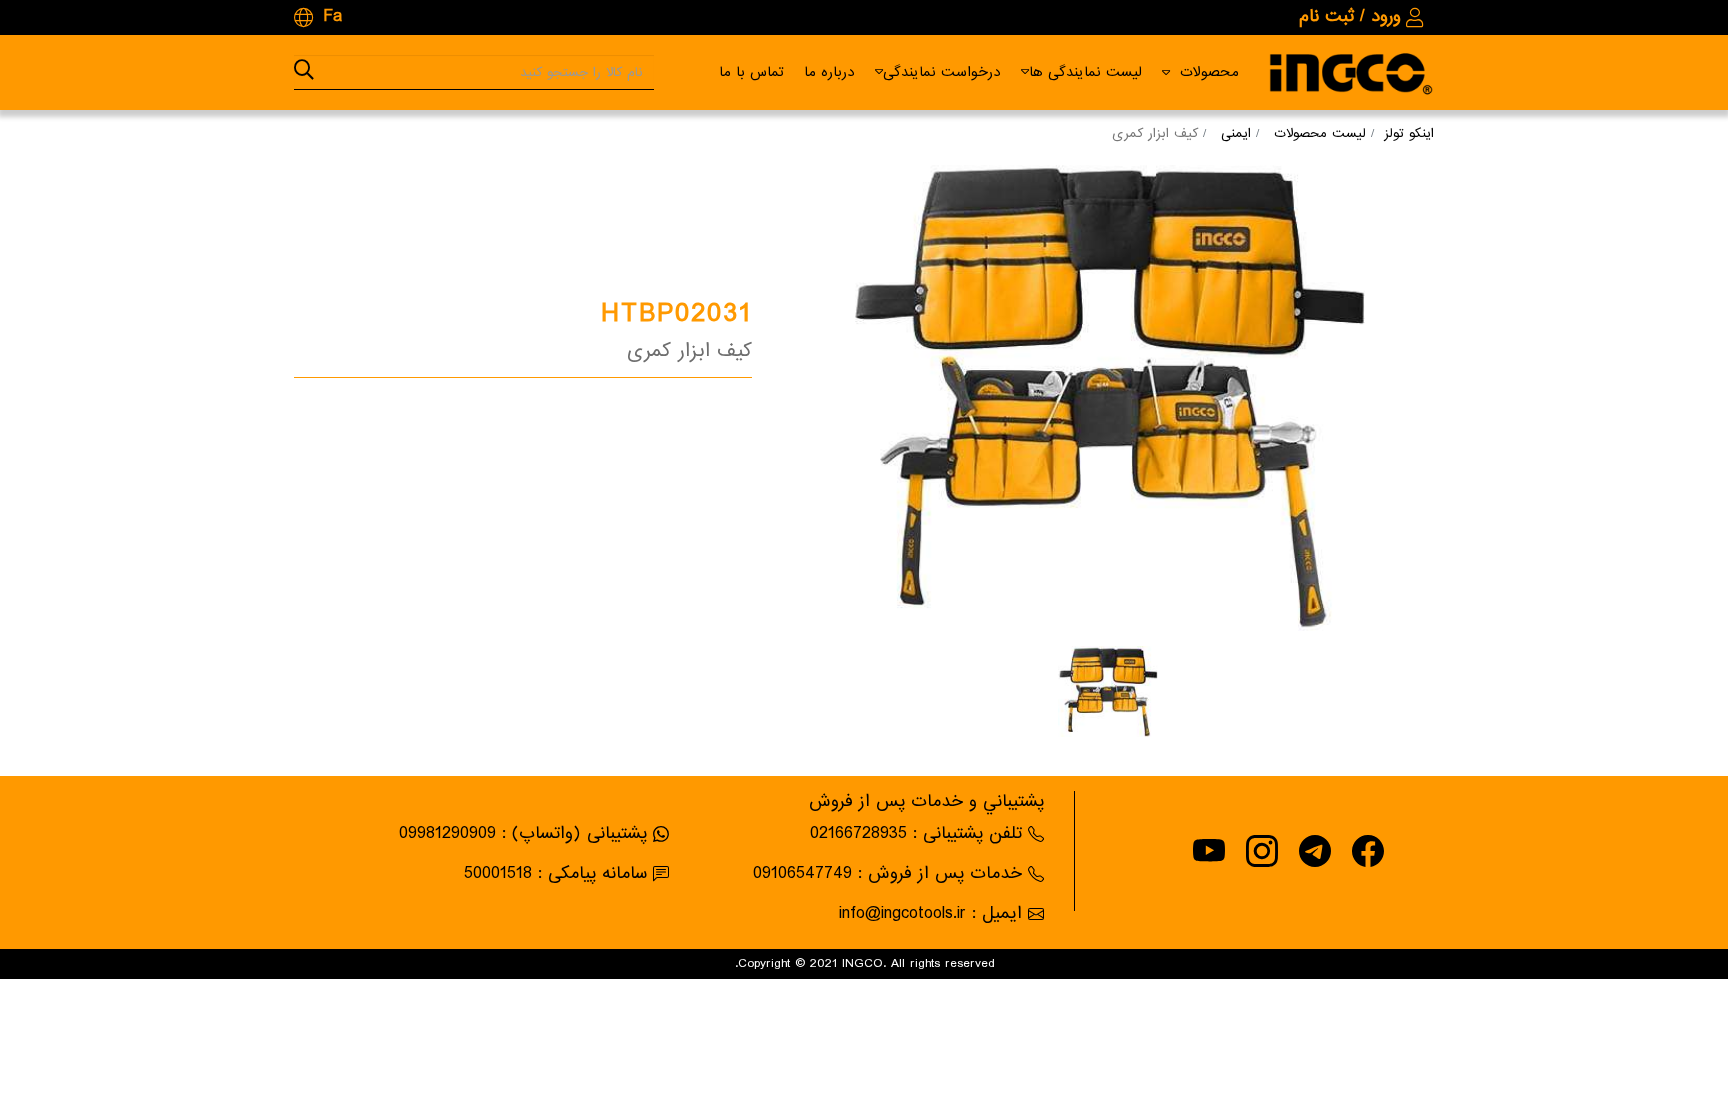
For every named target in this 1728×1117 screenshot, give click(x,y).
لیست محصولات (1320, 133)
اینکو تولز (1409, 133)
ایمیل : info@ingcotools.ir (930, 913)
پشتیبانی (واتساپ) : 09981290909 (523, 833)
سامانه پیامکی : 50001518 (555, 873)
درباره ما (829, 72)
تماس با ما (751, 72)
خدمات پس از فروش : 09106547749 (887, 873)
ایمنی (1236, 133)
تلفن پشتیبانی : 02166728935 (916, 833)
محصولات (1209, 72)
